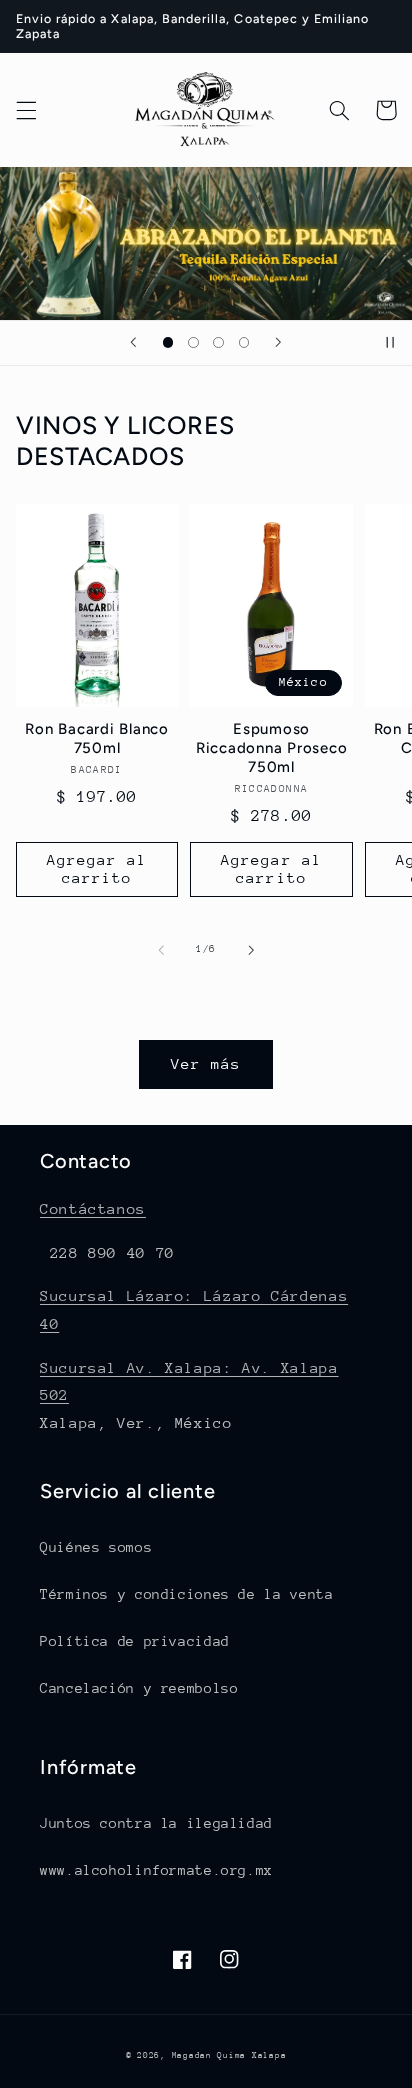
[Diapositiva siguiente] (278, 343)
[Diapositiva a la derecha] (251, 950)
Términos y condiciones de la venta (186, 1594)
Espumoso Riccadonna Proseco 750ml (272, 748)
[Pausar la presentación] (390, 343)
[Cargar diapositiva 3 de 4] (218, 342)
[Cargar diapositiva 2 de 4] (193, 342)
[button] (26, 110)
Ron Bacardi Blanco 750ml (97, 738)
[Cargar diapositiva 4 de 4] (243, 342)
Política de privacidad (135, 1641)
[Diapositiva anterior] (134, 343)
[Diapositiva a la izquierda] (161, 950)
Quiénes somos (96, 1547)
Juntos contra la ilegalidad (156, 1823)
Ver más (206, 1063)
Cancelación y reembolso (139, 1688)
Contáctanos (93, 1208)
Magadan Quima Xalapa (229, 2055)
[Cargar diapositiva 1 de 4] (168, 342)
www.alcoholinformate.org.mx (156, 1870)
